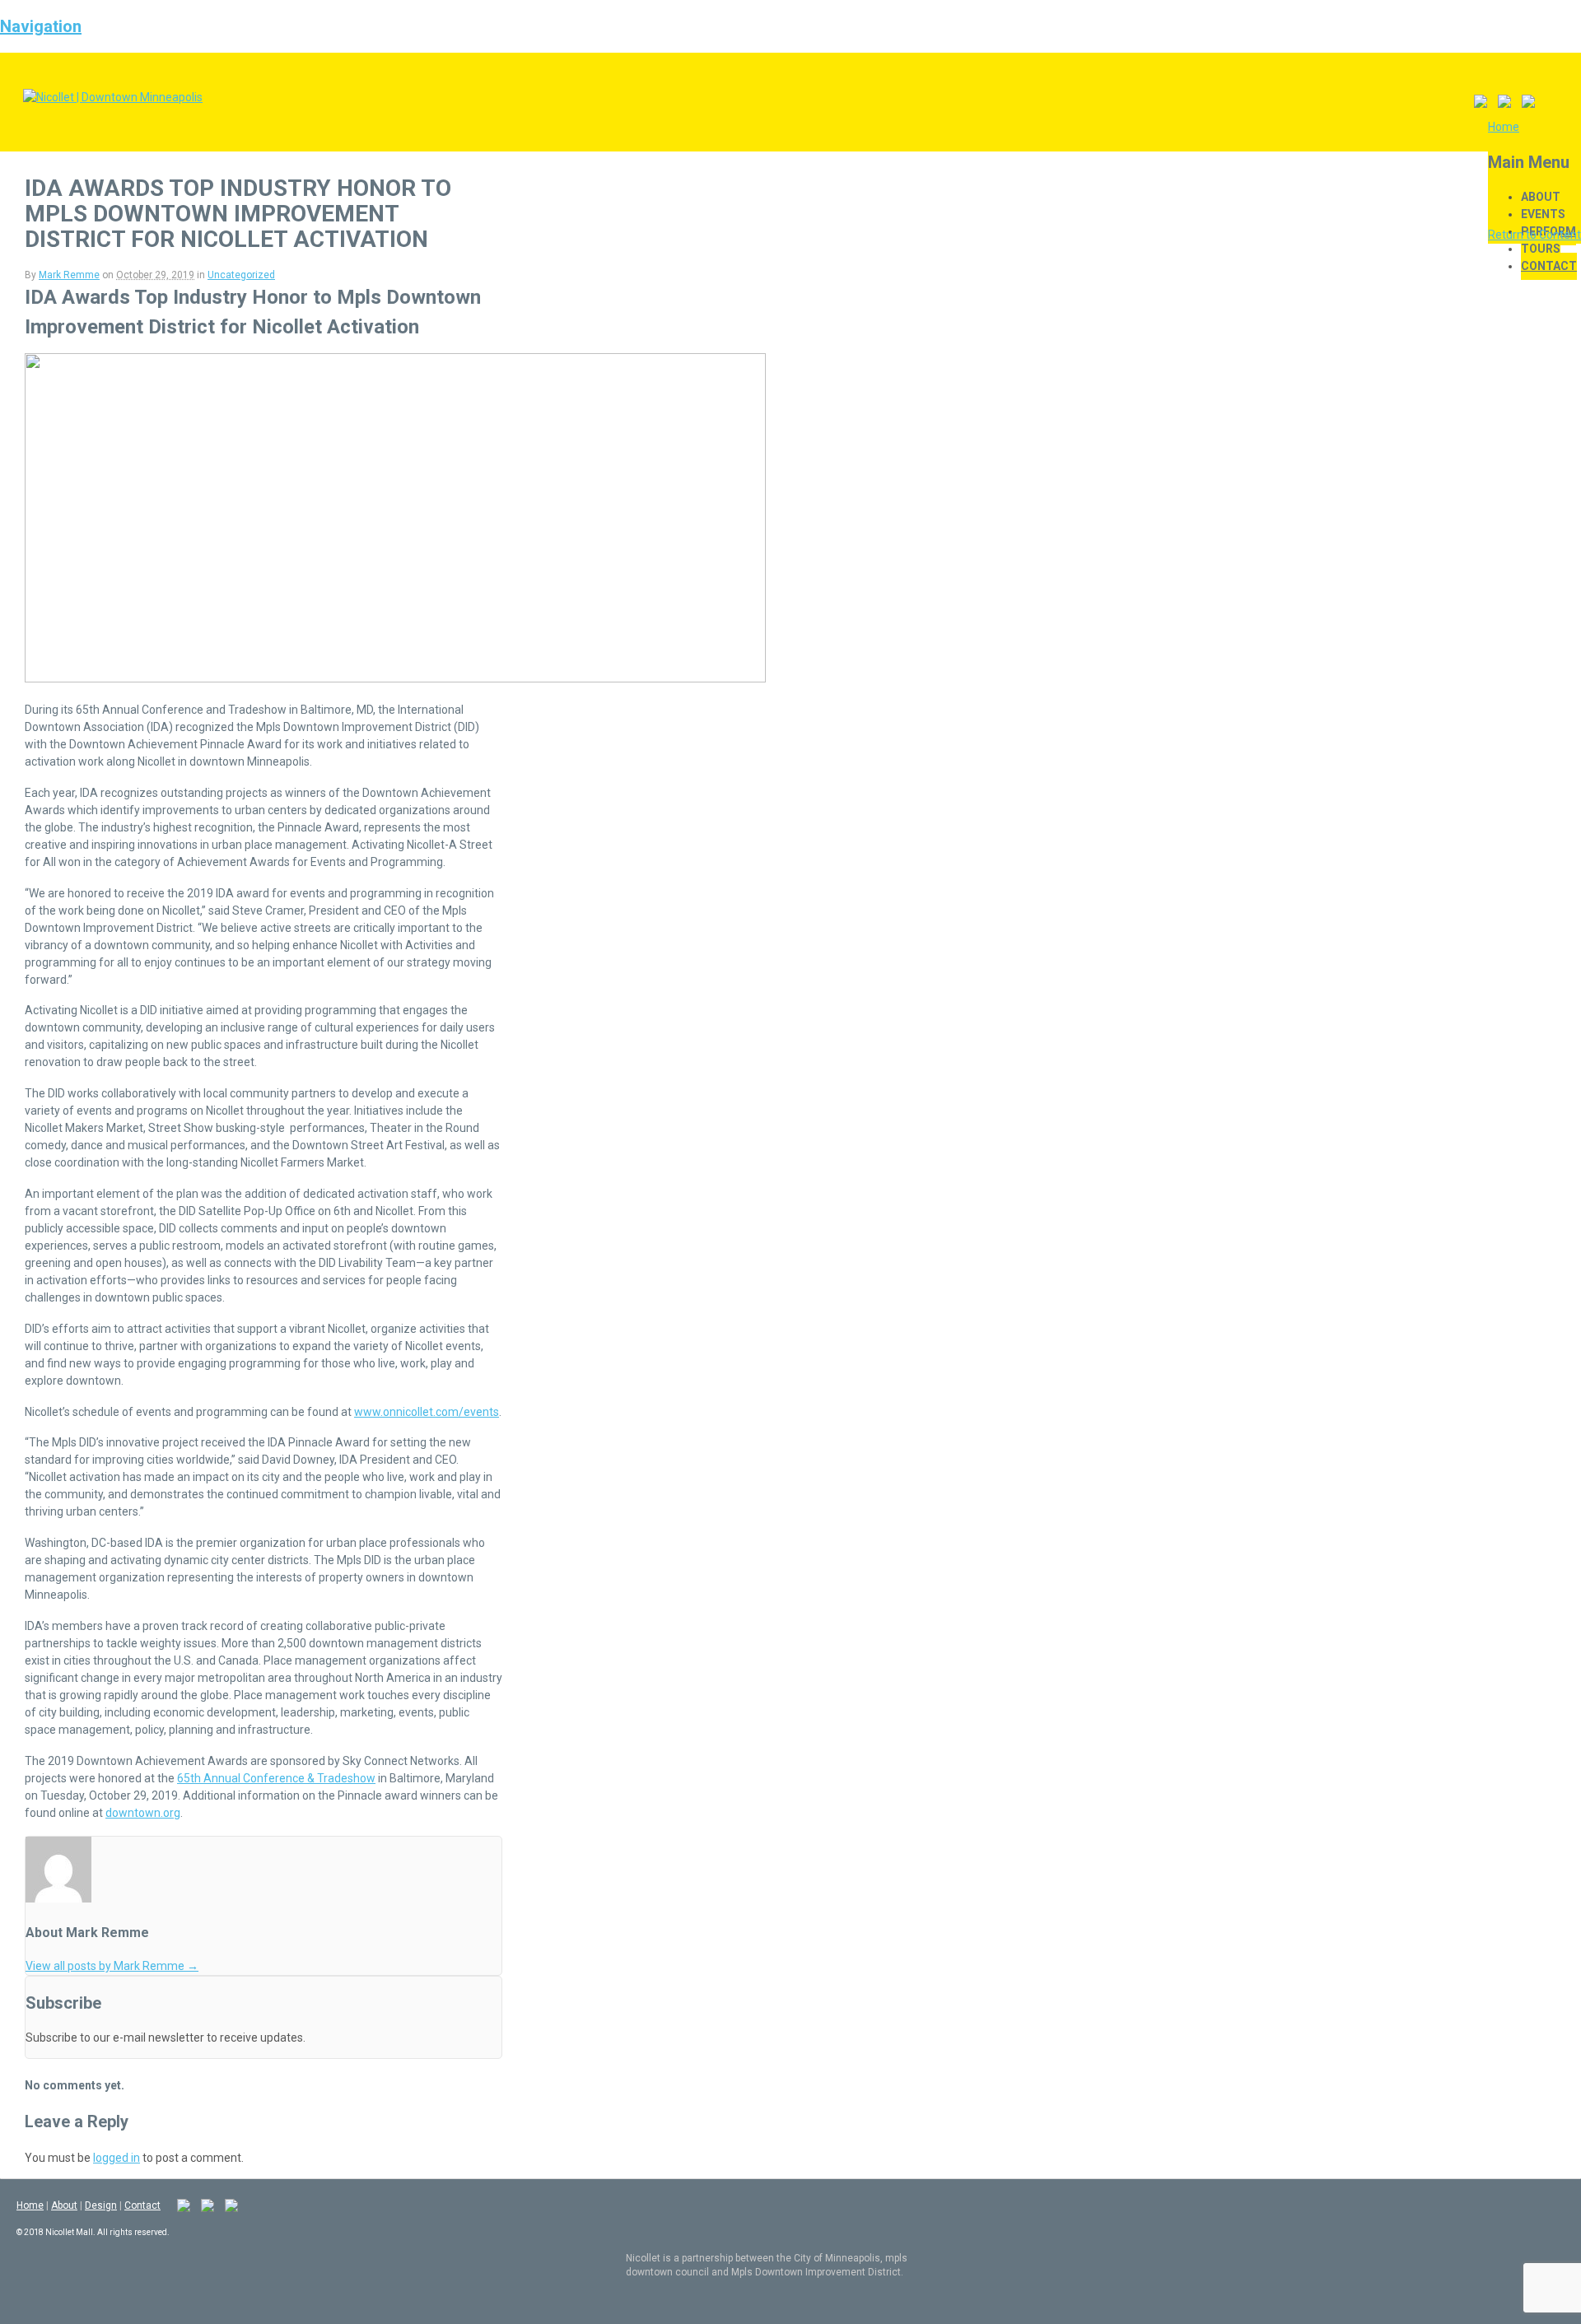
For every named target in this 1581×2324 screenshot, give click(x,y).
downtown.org (143, 1813)
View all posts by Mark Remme (112, 1966)
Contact (1549, 266)
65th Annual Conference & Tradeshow (276, 1778)
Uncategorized (241, 275)
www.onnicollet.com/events (427, 1412)
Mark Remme (69, 275)
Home (30, 2205)
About (1541, 197)
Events (1543, 214)
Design (101, 2205)
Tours (1541, 249)
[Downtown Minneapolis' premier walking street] (113, 97)
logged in (117, 2158)
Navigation (41, 26)
